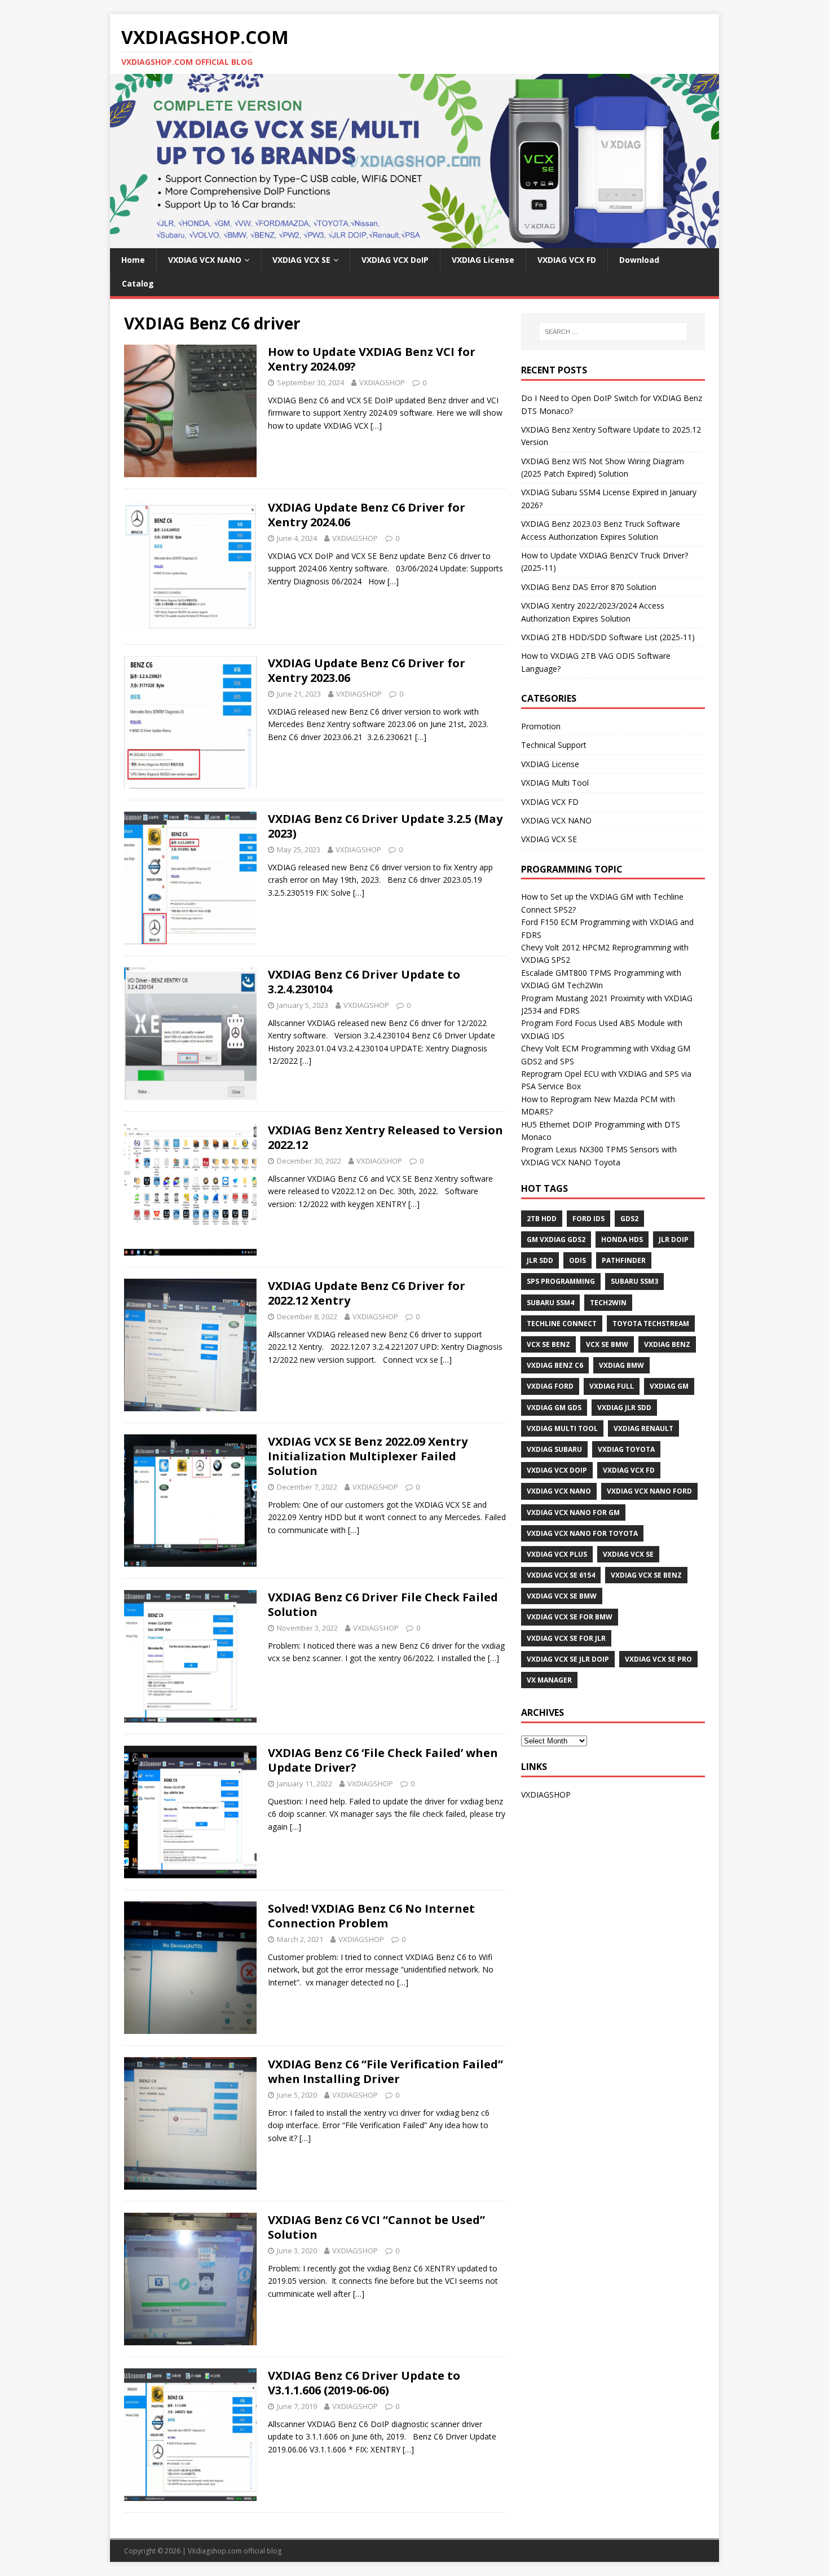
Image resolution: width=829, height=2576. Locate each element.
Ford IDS (588, 1219)
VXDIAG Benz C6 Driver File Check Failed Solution (383, 1604)
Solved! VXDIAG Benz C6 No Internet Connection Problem (371, 1916)
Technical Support (554, 745)
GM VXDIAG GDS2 (556, 1239)
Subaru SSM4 (550, 1303)
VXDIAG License (483, 260)
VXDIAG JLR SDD (624, 1408)
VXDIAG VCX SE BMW (562, 1596)
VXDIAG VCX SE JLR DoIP (568, 1659)
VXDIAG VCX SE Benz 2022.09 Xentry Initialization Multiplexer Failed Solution (368, 1456)
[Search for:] (613, 332)
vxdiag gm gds (554, 1408)
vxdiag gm (669, 1386)
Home (133, 260)
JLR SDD (540, 1260)
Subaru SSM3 (634, 1281)
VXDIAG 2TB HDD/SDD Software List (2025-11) (608, 637)
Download (639, 260)
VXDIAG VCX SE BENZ (646, 1575)
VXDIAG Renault (643, 1428)
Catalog (138, 283)
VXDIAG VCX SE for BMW (570, 1617)
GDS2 (629, 1219)
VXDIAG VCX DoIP (395, 260)
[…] (376, 426)
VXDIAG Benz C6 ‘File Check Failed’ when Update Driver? (383, 1760)
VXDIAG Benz (667, 1344)
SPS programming (561, 1281)
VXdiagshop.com (215, 2551)
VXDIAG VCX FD (567, 260)
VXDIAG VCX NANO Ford (649, 1491)
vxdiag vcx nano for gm (573, 1512)
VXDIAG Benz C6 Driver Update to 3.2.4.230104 (364, 982)
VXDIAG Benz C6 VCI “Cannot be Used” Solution (376, 2227)
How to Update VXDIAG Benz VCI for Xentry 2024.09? (372, 359)
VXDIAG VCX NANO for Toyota (582, 1533)
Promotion (541, 726)
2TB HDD (542, 1219)
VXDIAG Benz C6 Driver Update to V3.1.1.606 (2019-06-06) (364, 2383)
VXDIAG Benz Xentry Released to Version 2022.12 (385, 1137)
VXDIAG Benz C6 (555, 1365)
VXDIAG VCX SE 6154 (561, 1575)
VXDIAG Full (612, 1386)
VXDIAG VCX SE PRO (658, 1659)
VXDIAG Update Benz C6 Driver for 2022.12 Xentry (367, 1293)
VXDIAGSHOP (382, 382)
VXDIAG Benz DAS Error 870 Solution (589, 587)
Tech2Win (608, 1303)
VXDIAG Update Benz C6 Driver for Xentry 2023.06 (367, 670)
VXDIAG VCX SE (301, 260)
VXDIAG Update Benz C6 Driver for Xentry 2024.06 (367, 515)
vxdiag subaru (554, 1449)
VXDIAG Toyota (626, 1449)
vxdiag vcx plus (557, 1554)
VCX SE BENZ (548, 1344)
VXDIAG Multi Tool (555, 783)
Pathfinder (624, 1260)
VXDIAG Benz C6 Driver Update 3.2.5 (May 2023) (385, 826)
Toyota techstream (651, 1324)
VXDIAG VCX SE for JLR (566, 1638)
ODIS (577, 1260)
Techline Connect (562, 1324)
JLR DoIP (674, 1239)
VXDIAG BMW (621, 1365)
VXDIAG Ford (550, 1386)
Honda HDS (622, 1239)
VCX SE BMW (607, 1344)
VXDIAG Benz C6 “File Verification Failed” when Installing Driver (385, 2071)
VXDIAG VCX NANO (205, 260)
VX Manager (549, 1680)
